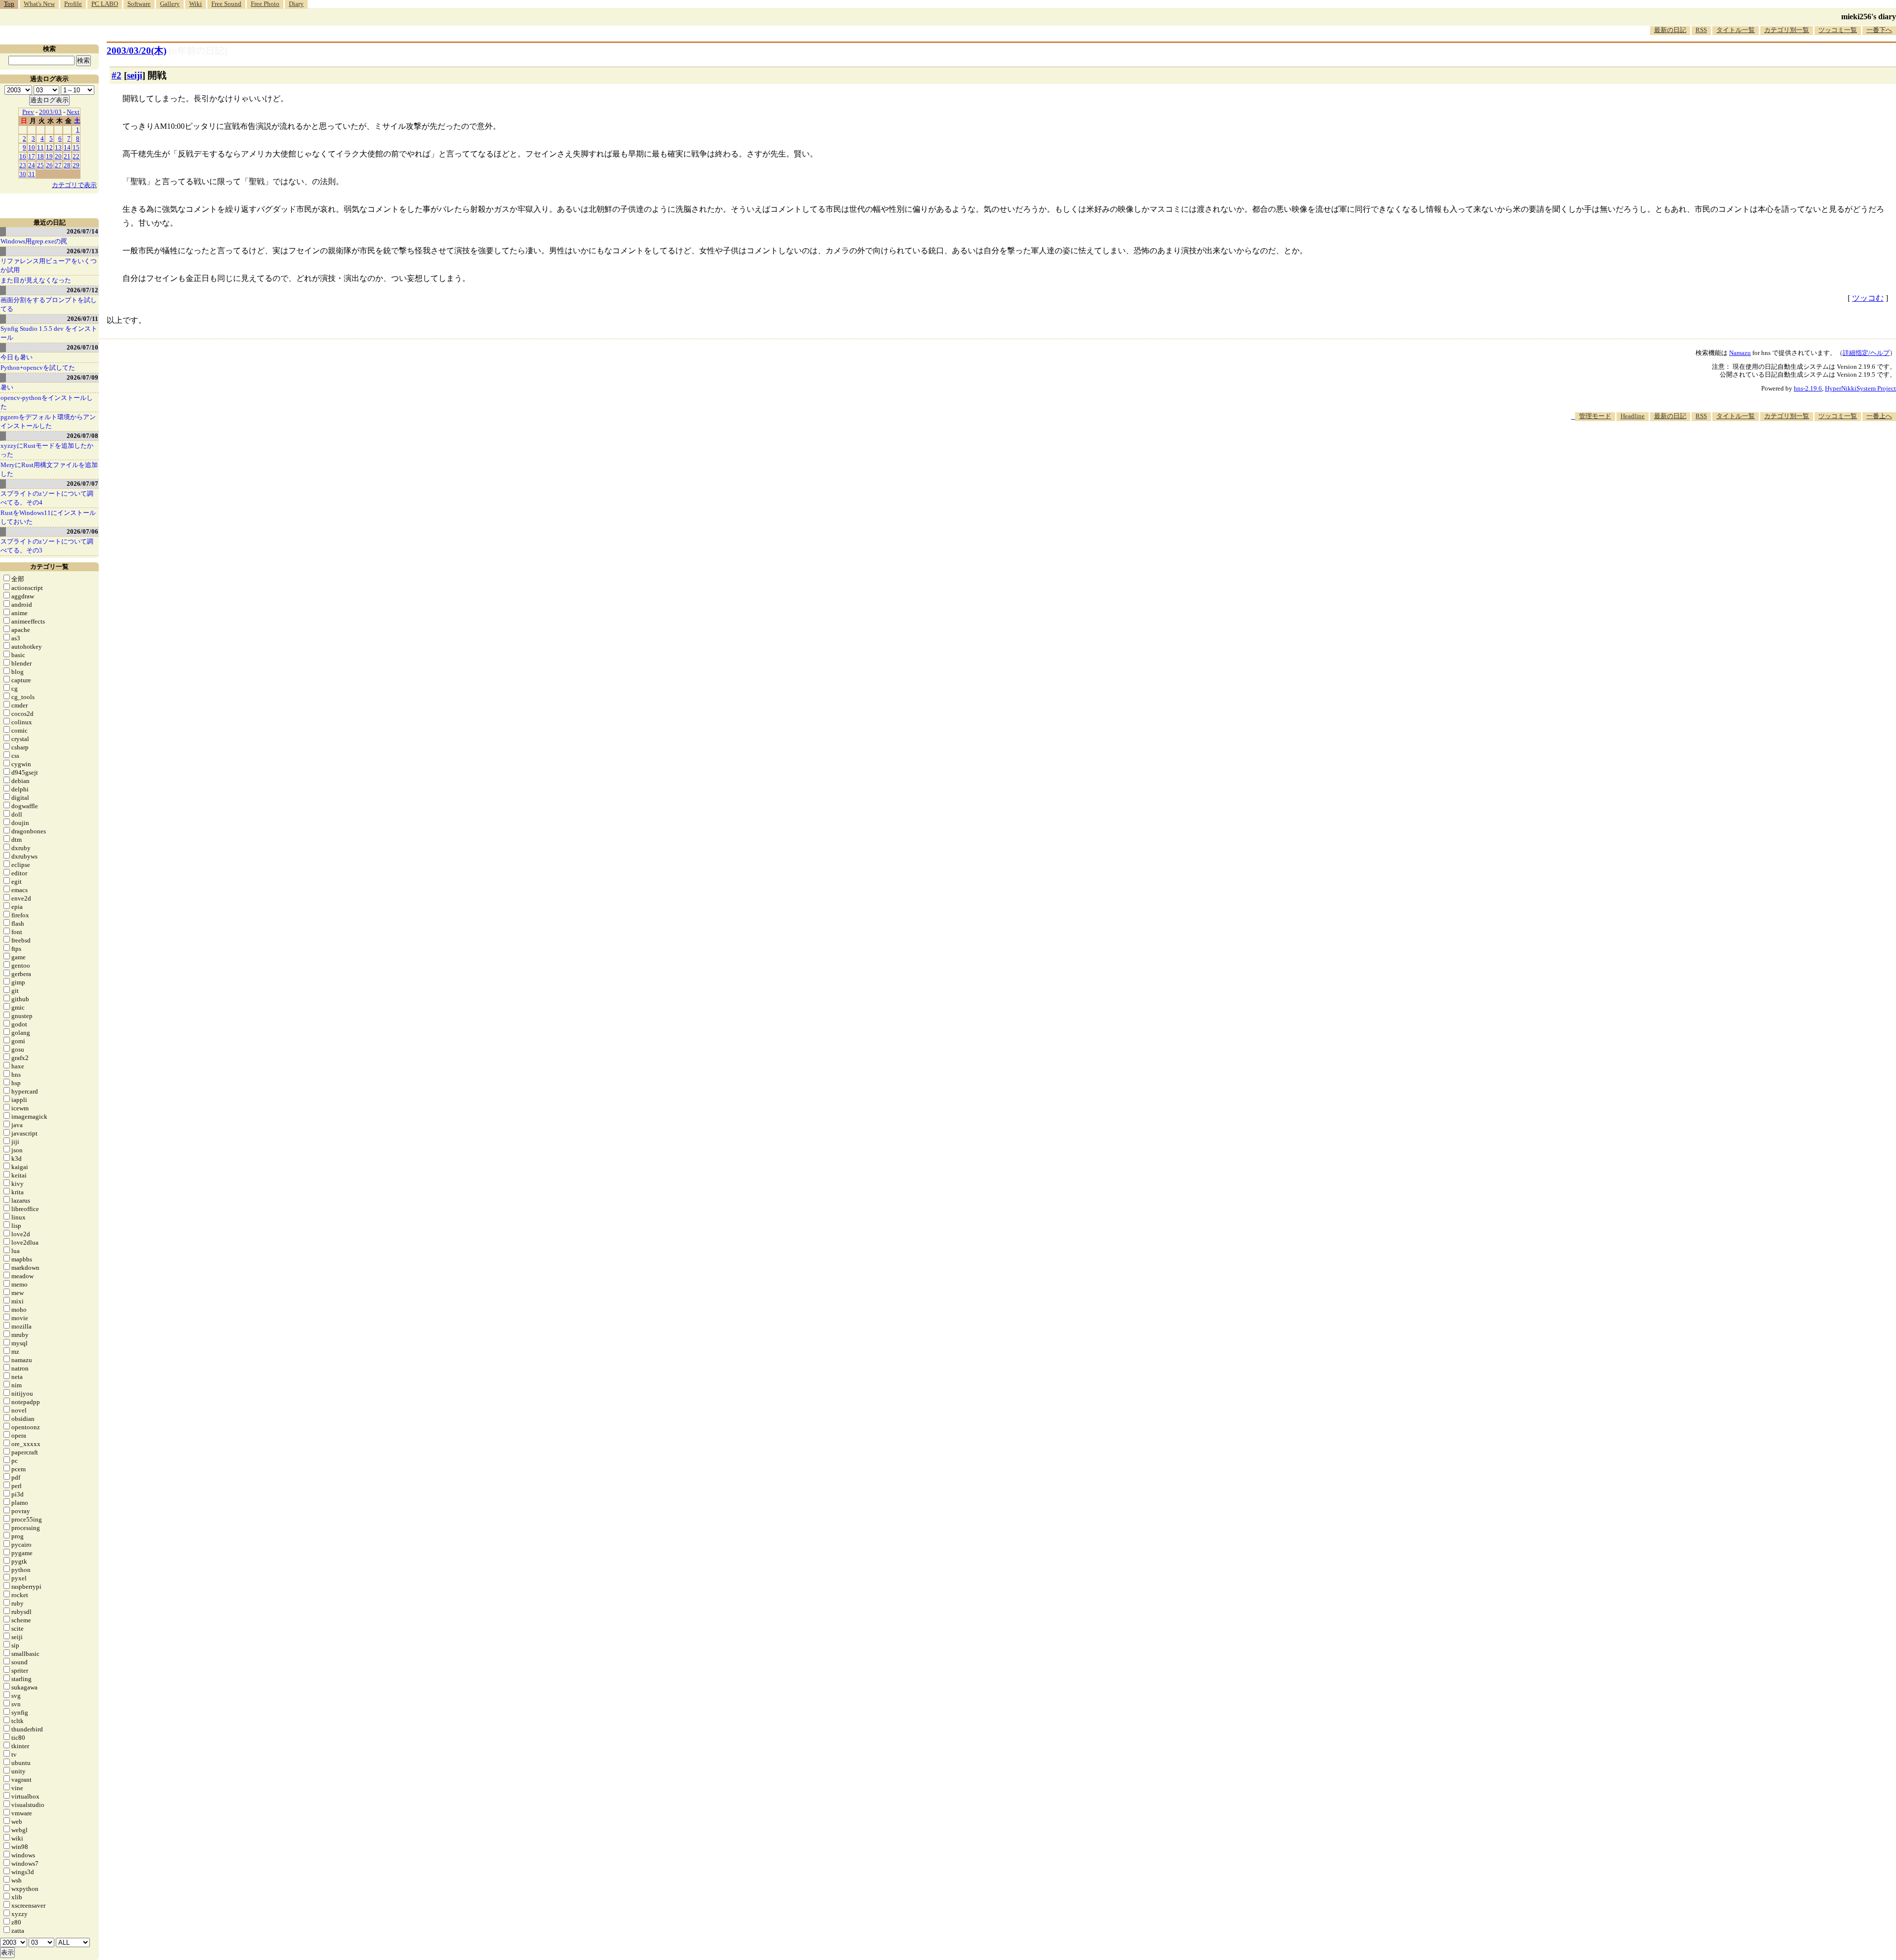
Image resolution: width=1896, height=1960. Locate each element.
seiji (135, 75)
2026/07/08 (82, 436)
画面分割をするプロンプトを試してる (49, 304)
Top (9, 4)
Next (73, 112)
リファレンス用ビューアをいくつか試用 (49, 265)
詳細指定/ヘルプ (1866, 353)
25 (40, 165)
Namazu (1740, 353)
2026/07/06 (82, 531)
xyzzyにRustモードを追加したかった (47, 450)
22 (76, 156)
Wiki (196, 4)
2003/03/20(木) (137, 51)
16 (23, 156)
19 (49, 156)
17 (32, 156)
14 (67, 147)
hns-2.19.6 (1808, 388)
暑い (7, 387)
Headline (1633, 416)
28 (67, 165)
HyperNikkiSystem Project (1860, 388)
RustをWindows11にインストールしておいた (48, 517)
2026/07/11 (83, 319)
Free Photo (265, 4)
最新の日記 (1670, 30)
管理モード (1595, 416)
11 (40, 147)
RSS (1701, 30)
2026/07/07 (82, 484)
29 (76, 165)
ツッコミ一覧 (1838, 30)
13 (58, 147)
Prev (28, 112)
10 (32, 147)
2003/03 (50, 112)
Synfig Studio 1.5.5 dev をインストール (49, 333)
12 (49, 147)
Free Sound (226, 4)
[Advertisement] (1716, 451)
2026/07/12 (82, 290)
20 (58, 156)
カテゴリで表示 (74, 185)
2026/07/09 (82, 377)
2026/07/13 (82, 251)
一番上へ (1879, 416)
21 (67, 156)
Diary (296, 4)
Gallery (170, 4)
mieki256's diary (1869, 17)
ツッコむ (1868, 298)
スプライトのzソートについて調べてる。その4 (47, 498)
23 (23, 165)
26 (49, 165)
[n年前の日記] (198, 51)
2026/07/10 (82, 347)
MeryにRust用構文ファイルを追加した (49, 469)
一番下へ (1879, 30)
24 (32, 165)
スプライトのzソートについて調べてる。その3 (47, 546)
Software (139, 4)
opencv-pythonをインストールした (47, 402)
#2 (117, 75)
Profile (73, 4)
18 (40, 156)
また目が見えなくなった (36, 280)
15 (76, 147)
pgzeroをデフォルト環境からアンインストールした (48, 421)
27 (58, 165)
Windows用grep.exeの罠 (34, 241)
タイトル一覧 (1736, 30)
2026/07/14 (82, 231)
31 (32, 174)
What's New (39, 4)
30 (23, 174)
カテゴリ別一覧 (1787, 30)
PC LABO (105, 4)
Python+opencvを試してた (38, 368)
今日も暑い (17, 357)
